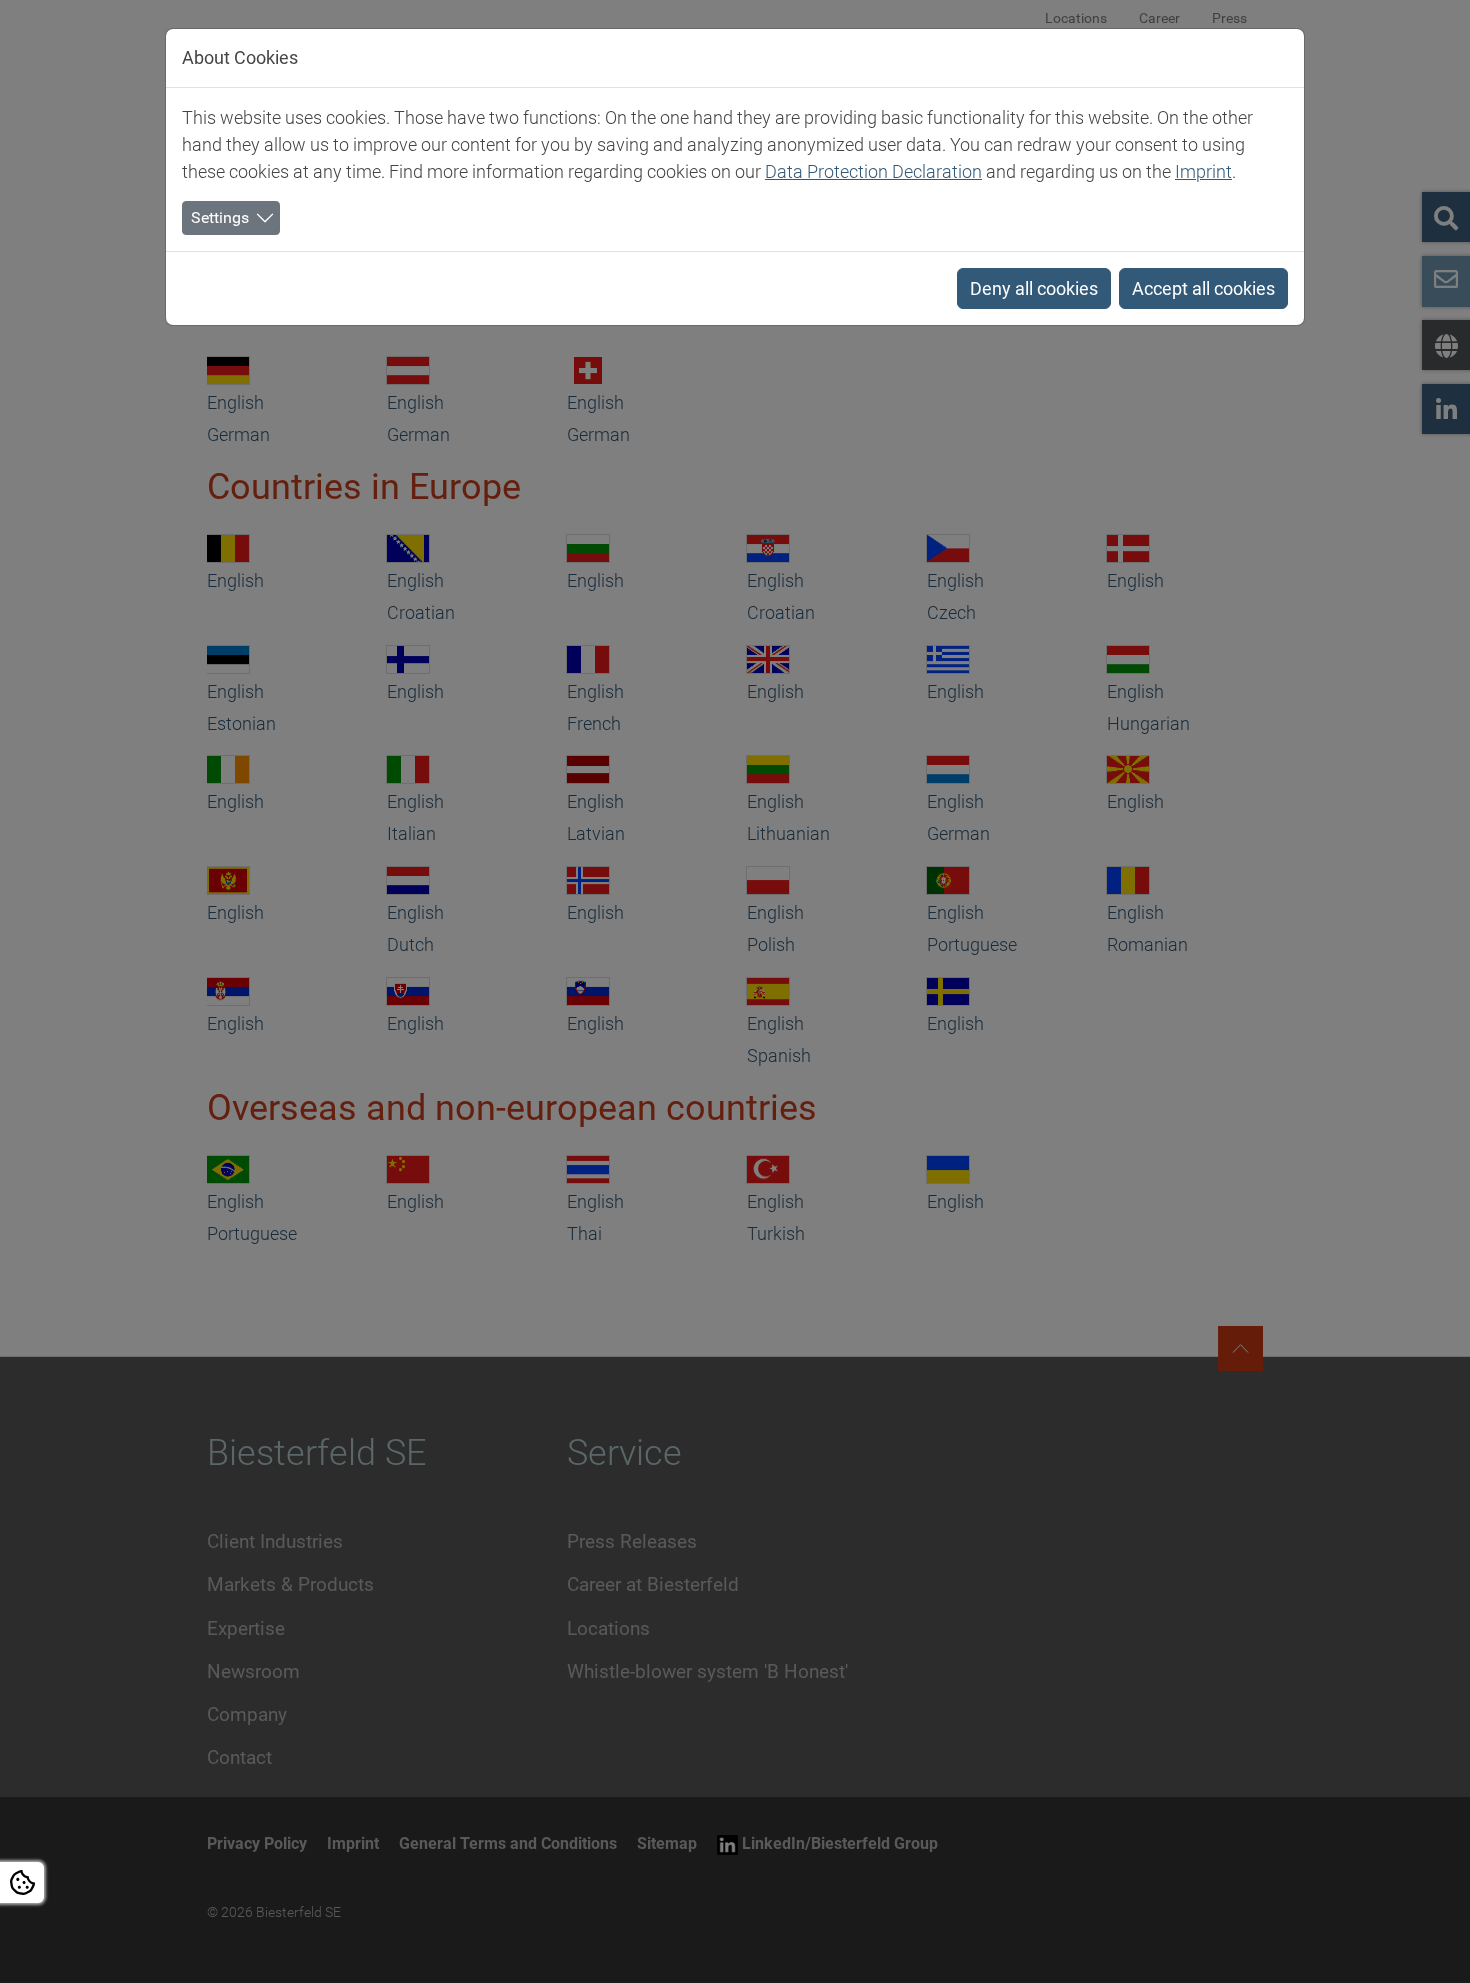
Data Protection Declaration (873, 171)
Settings (220, 217)
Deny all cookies (1034, 288)
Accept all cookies (1203, 288)
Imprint (1203, 171)
